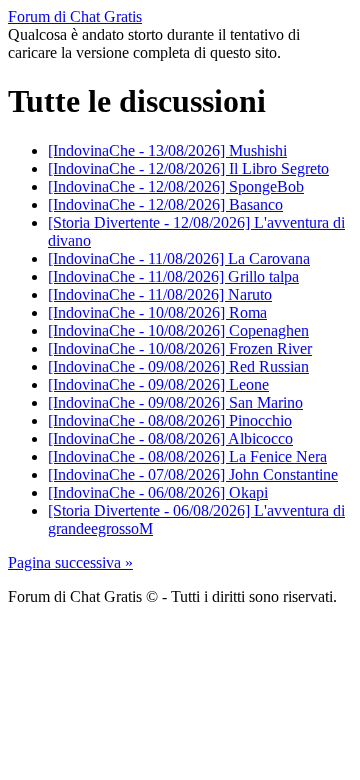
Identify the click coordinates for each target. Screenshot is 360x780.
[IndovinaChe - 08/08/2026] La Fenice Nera (187, 456)
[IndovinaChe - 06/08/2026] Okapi (158, 492)
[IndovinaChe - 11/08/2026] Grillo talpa (173, 276)
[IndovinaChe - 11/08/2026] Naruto (160, 294)
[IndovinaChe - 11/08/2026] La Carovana (179, 258)
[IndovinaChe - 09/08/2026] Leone (158, 384)
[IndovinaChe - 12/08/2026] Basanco (165, 204)
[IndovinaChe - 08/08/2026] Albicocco (170, 438)
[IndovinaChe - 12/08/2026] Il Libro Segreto (188, 168)
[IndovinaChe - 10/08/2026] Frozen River (180, 348)
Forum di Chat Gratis (75, 16)
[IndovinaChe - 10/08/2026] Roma (157, 312)
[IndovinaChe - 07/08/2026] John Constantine (193, 474)
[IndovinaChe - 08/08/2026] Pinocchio (170, 420)
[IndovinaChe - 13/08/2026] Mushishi (167, 150)
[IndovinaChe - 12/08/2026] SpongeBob (176, 186)
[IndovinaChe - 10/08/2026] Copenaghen (178, 330)
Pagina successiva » (70, 562)
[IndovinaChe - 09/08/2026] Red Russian (178, 366)
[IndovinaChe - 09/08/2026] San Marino (175, 402)
